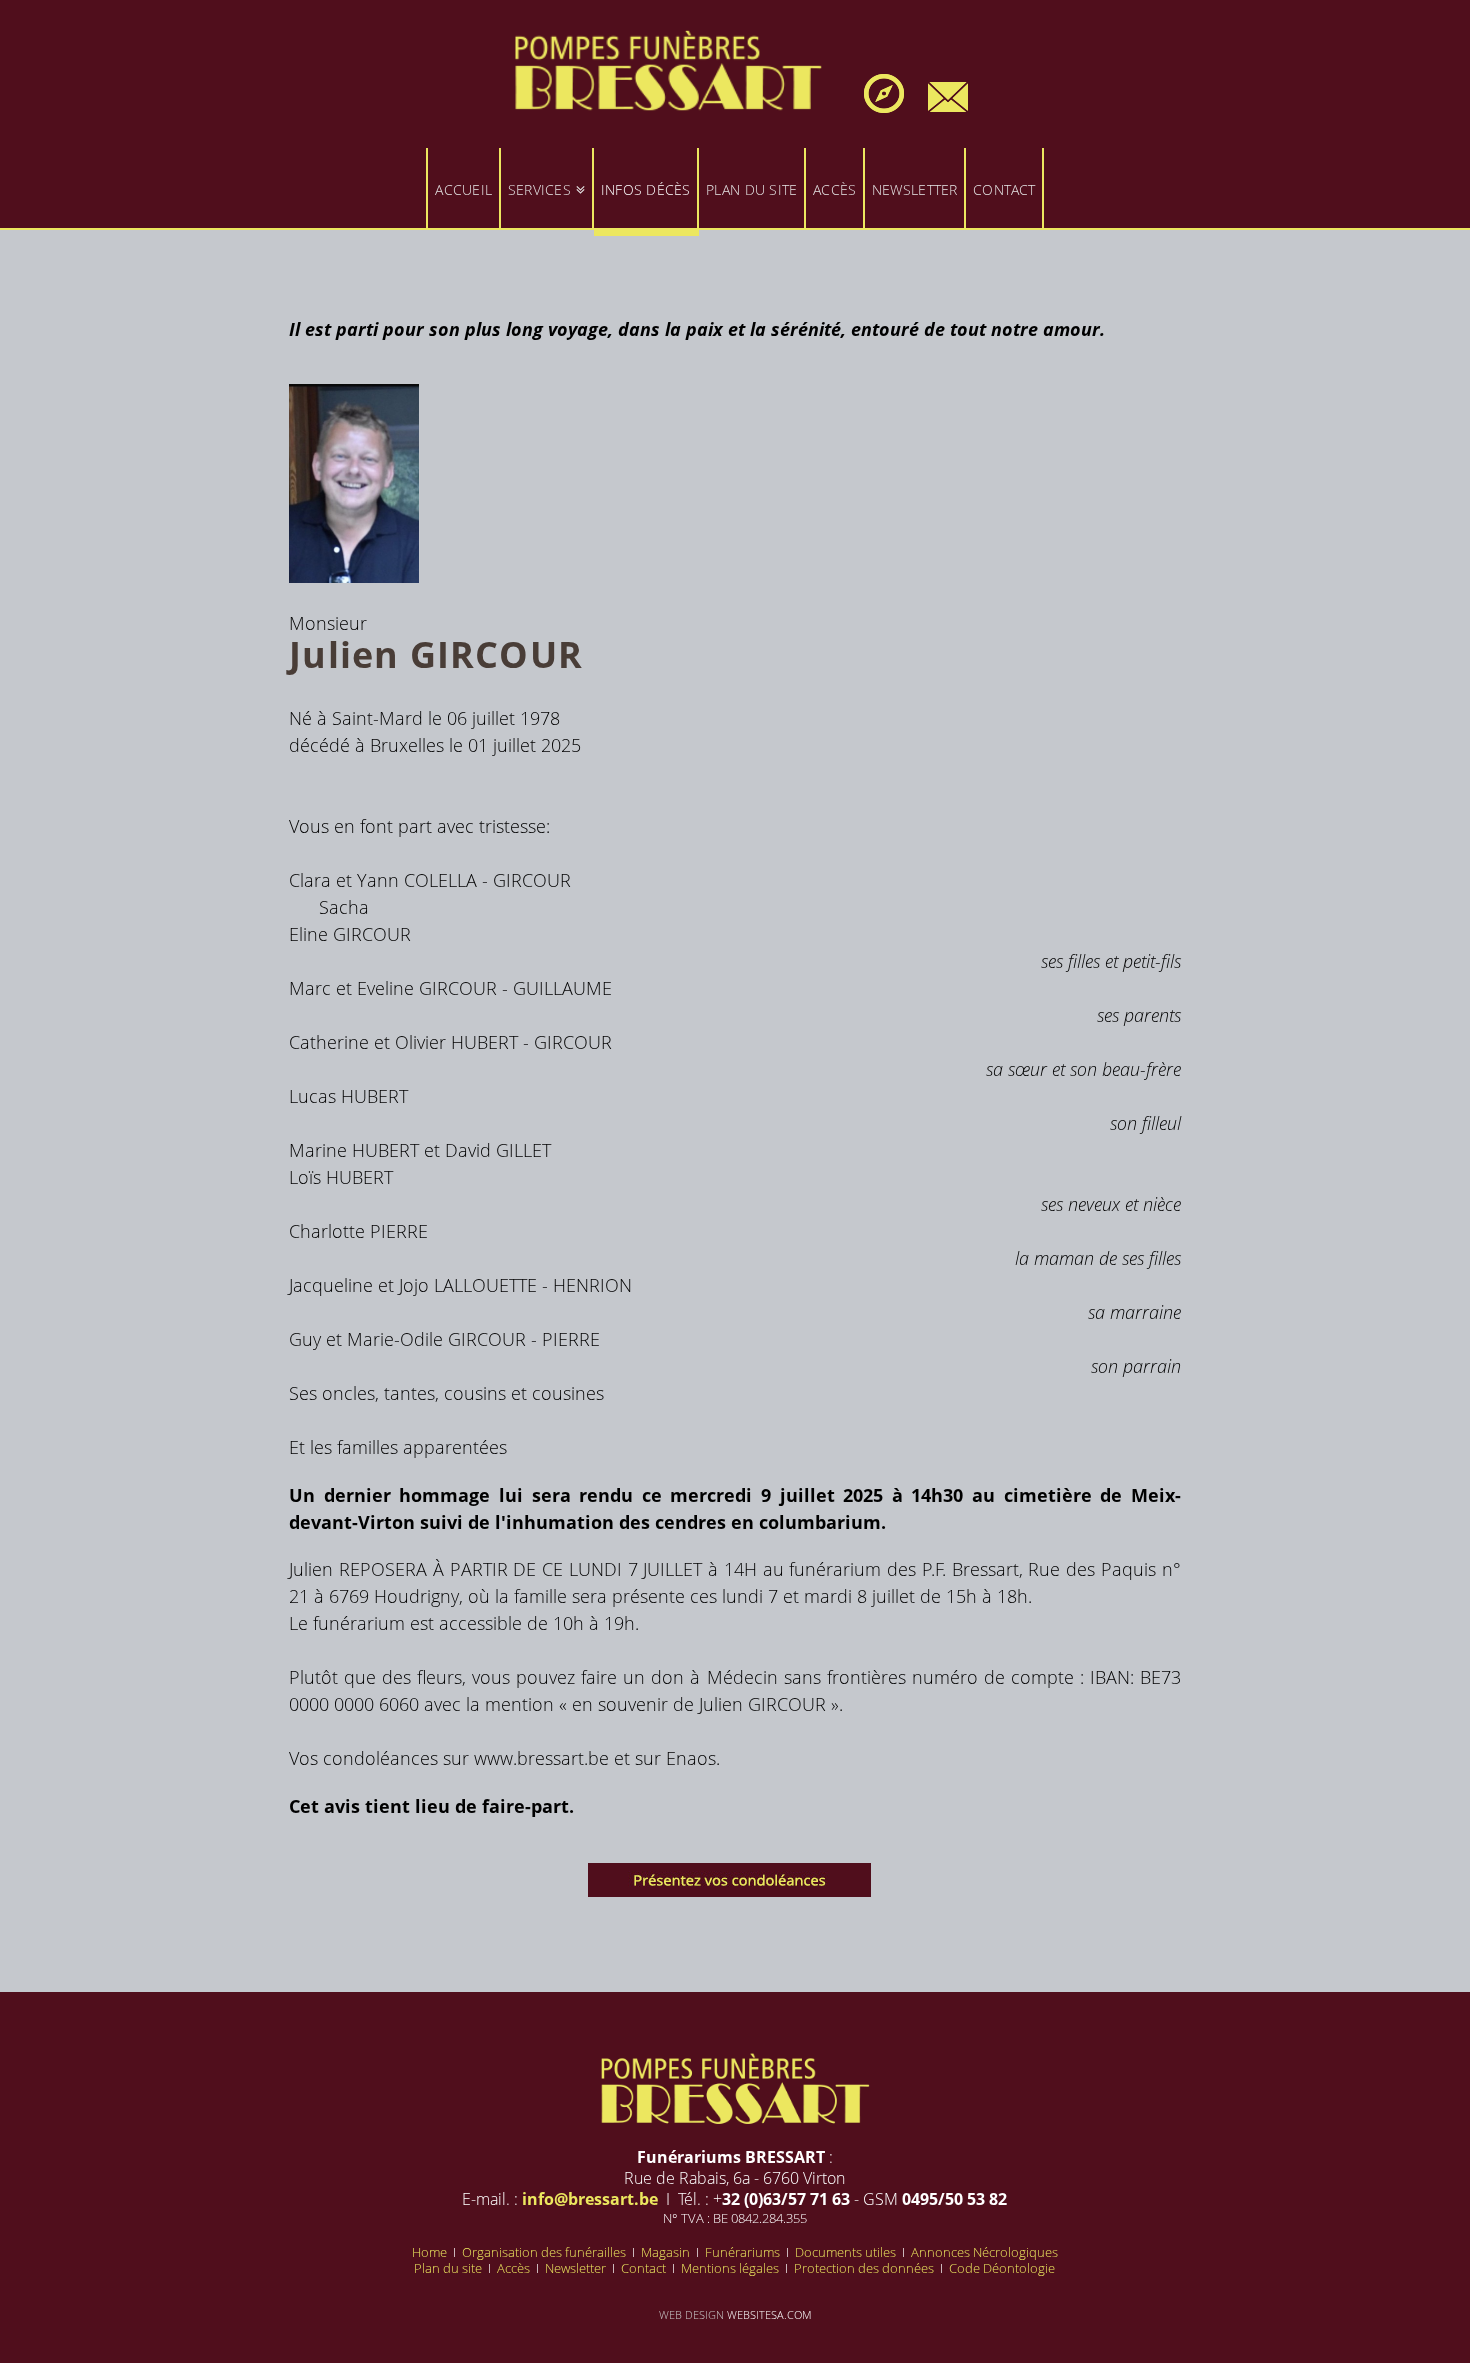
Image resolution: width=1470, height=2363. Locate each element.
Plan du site (449, 2268)
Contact (645, 2268)
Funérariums (744, 2252)
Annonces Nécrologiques (984, 2252)
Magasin (667, 2252)
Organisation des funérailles (545, 2252)
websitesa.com (769, 2314)
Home (431, 2252)
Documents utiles (847, 2252)
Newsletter (577, 2268)
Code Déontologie (1002, 2268)
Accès (515, 2268)
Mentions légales (731, 2268)
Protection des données (865, 2268)
